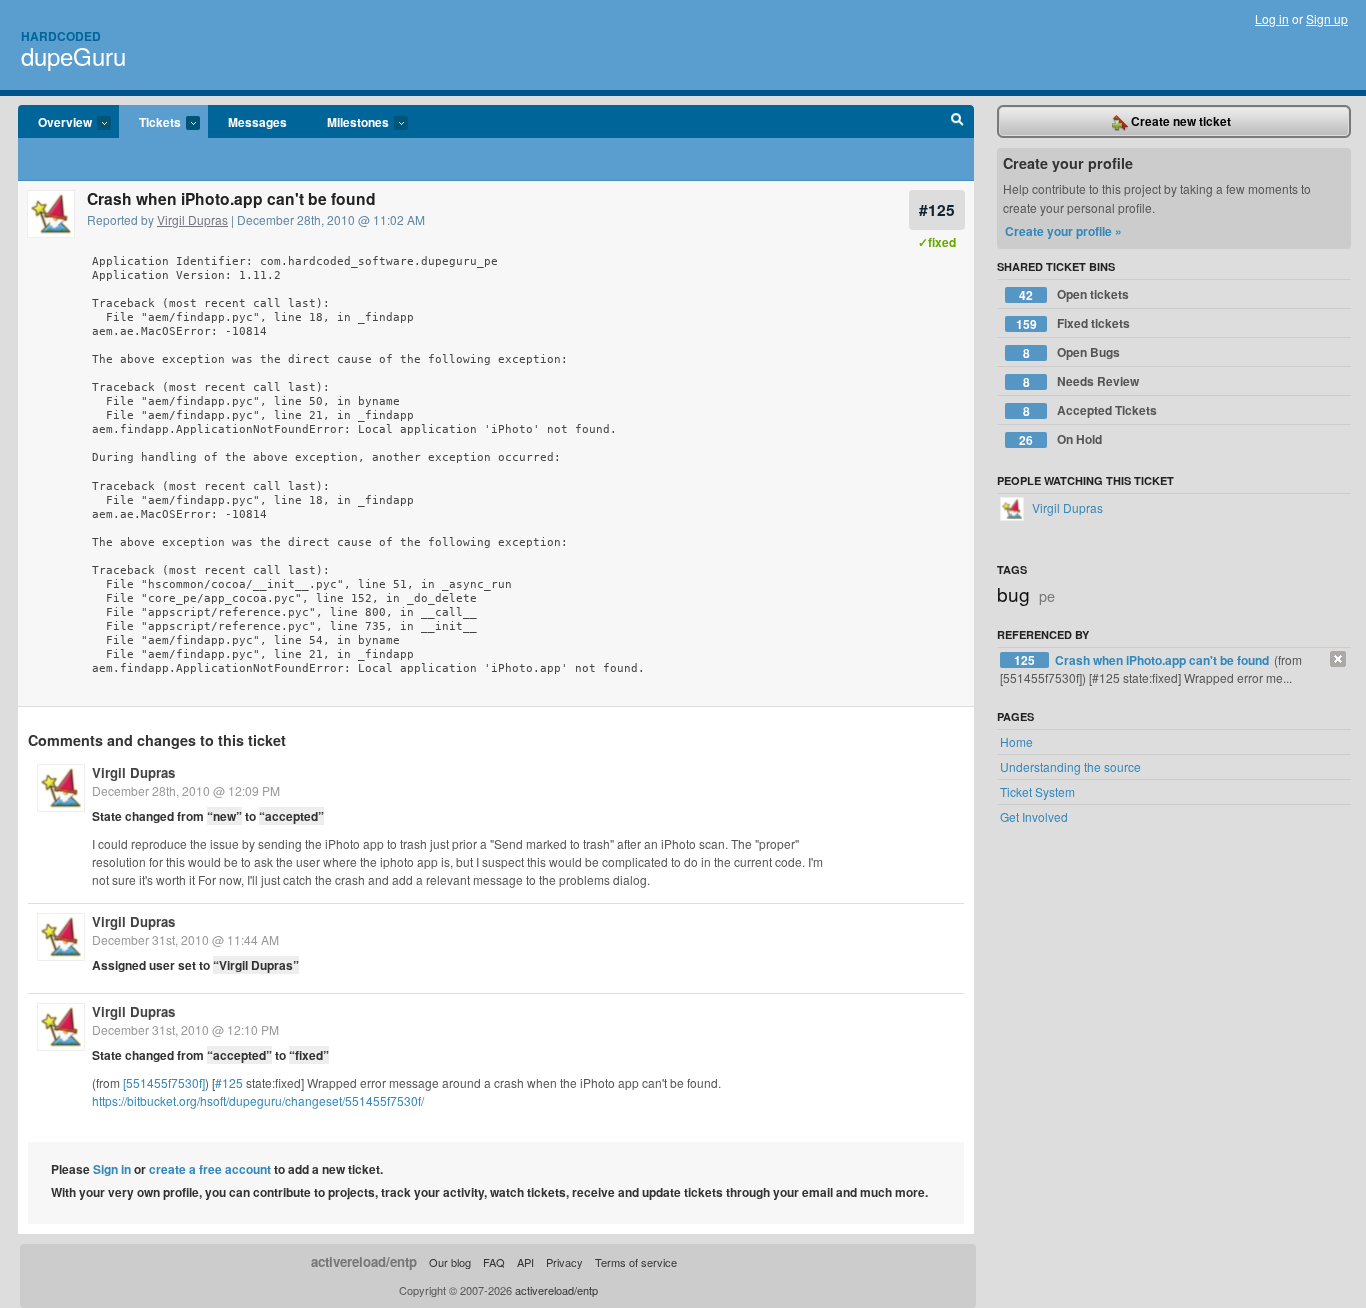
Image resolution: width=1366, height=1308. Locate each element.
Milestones (348, 123)
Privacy (564, 1262)
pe (1047, 595)
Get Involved (1034, 816)
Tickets (150, 123)
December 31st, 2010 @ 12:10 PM (185, 1029)
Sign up (1327, 18)
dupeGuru (73, 55)
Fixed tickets (1073, 323)
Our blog (450, 1262)
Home (1016, 741)
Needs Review (1081, 381)
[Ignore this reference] (1338, 659)
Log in (1272, 18)
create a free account (210, 1169)
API (525, 1262)
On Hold (1060, 439)
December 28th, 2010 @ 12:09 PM (186, 790)
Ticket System (1037, 791)
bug (1013, 593)
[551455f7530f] (164, 1082)
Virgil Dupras (192, 219)
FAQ (494, 1262)
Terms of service (636, 1262)
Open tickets (1074, 294)
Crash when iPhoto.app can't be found (1163, 660)
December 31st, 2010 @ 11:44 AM (185, 939)
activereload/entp (364, 1261)
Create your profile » (1063, 231)
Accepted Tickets (1090, 410)
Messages (257, 122)
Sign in (112, 1169)
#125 (937, 209)
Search (957, 122)
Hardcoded (61, 36)
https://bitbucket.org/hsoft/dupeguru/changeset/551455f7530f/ (258, 1100)
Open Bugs (1072, 352)
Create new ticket (1179, 121)
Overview (55, 123)
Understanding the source (1070, 766)
